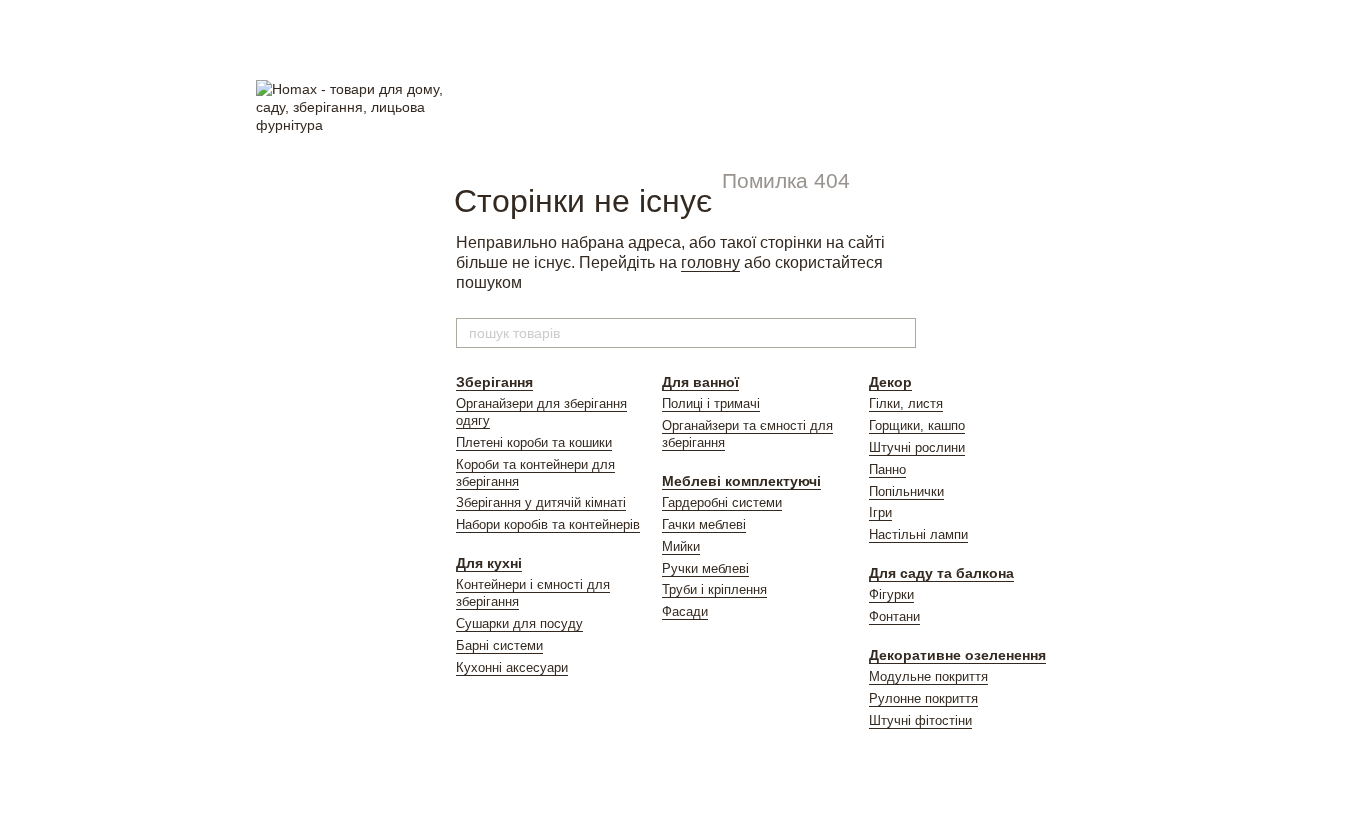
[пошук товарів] (900, 333)
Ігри (880, 512)
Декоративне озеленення (957, 655)
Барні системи (499, 645)
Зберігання (494, 382)
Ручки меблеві (705, 568)
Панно (887, 469)
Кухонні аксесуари (512, 667)
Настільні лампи (918, 534)
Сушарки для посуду (519, 623)
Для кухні (489, 563)
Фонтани (894, 616)
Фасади (685, 611)
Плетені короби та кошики (534, 442)
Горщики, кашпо (917, 425)
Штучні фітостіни (920, 720)
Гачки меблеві (704, 524)
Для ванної (700, 382)
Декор (890, 382)
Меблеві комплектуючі (741, 481)
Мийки (681, 546)
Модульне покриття (928, 676)
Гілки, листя (906, 403)
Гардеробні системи (722, 502)
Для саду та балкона (941, 573)
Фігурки (891, 594)
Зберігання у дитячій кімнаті (541, 502)
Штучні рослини (917, 447)
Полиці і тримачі (711, 403)
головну (710, 262)
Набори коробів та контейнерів (548, 524)
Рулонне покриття (923, 698)
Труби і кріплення (714, 589)
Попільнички (906, 491)
